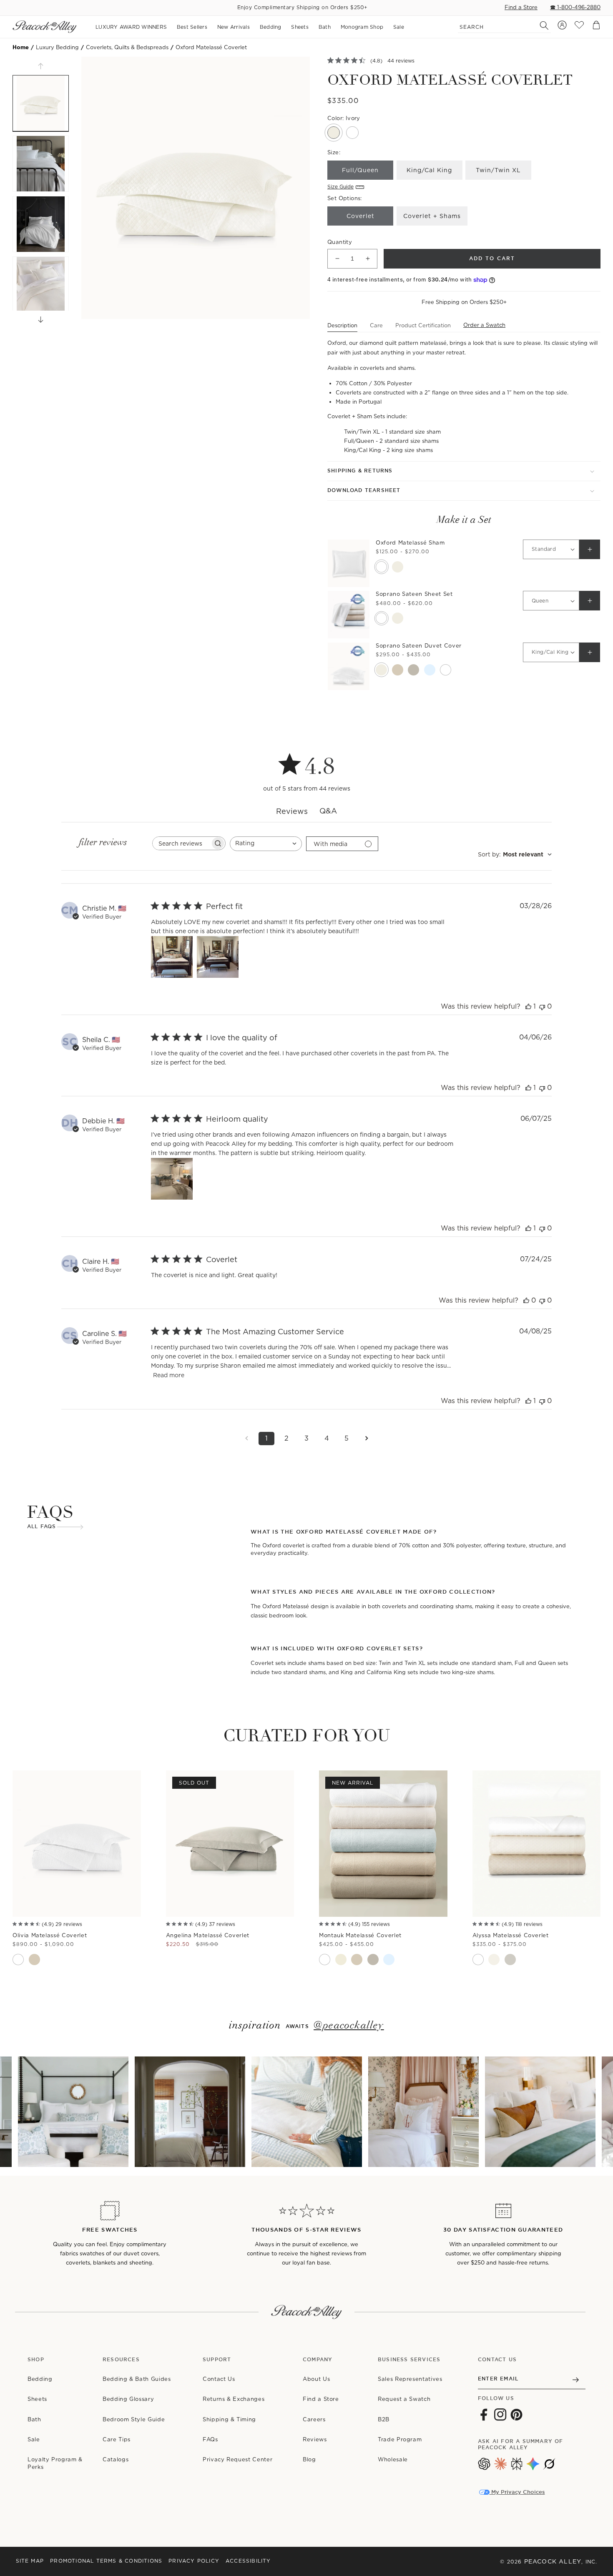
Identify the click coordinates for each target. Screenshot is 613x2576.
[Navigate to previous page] (246, 1439)
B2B (384, 2419)
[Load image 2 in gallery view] (41, 164)
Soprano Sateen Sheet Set (414, 594)
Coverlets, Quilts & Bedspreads (127, 47)
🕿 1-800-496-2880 (575, 7)
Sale (34, 2439)
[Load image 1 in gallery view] (41, 103)
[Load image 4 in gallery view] (41, 285)
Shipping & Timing (229, 2419)
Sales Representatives (410, 2379)
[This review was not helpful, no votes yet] (542, 1006)
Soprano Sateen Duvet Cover (419, 646)
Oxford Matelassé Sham (410, 543)
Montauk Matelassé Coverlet (360, 1935)
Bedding (40, 2379)
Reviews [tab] (292, 811)
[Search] (540, 25)
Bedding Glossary (128, 2399)
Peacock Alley (553, 2561)
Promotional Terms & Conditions (106, 2561)
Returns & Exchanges (234, 2399)
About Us (316, 2379)
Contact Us (219, 2379)
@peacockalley (349, 2026)
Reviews (315, 2439)
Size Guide (340, 187)
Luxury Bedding (57, 47)
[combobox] (266, 844)
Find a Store (521, 7)
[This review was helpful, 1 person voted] (528, 1006)
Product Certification (423, 325)
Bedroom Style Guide (134, 2419)
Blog (309, 2459)
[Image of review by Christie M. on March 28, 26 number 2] (218, 957)
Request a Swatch (404, 2399)
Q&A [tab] (328, 811)
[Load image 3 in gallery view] (41, 224)
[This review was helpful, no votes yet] (526, 1300)
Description (342, 325)
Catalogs (116, 2459)
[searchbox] (181, 843)
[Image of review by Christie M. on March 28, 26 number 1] (172, 957)
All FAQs (42, 1527)
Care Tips (117, 2439)
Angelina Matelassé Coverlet (208, 1935)
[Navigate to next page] (367, 1439)
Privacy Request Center (237, 2459)
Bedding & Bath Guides (137, 2379)
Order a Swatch (484, 325)
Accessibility (248, 2561)
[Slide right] (41, 320)
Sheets (37, 2399)
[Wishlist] (579, 27)
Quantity (340, 242)
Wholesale (393, 2459)
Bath (34, 2419)
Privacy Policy (194, 2561)
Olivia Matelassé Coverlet (50, 1935)
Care (376, 325)
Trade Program (400, 2439)
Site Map (30, 2561)
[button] (464, 471)
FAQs (210, 2439)
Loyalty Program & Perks (55, 2463)
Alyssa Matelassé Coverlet (511, 1935)
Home (21, 47)
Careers (314, 2419)
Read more (169, 1375)
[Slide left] (41, 66)
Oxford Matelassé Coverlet (211, 47)
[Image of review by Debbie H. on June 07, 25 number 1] (172, 1179)
